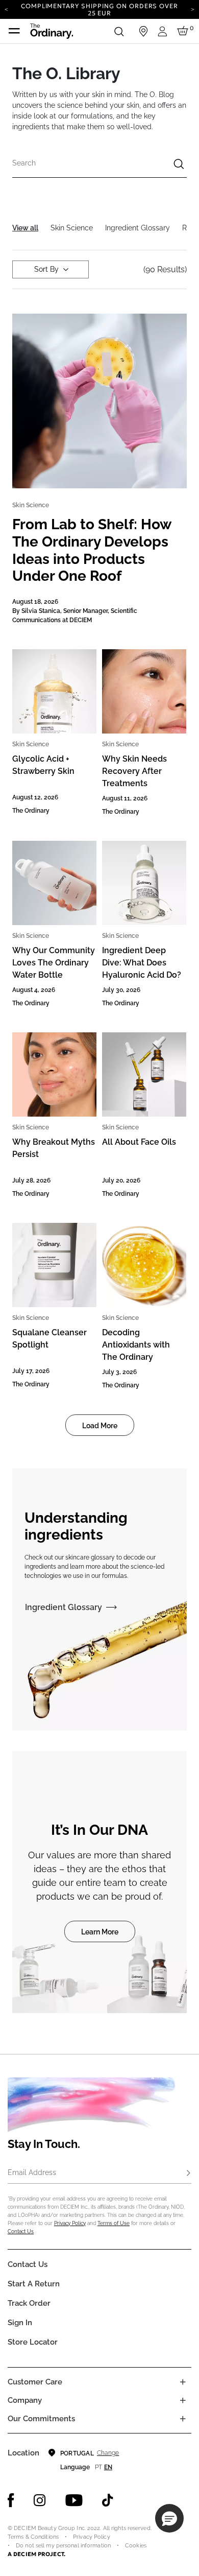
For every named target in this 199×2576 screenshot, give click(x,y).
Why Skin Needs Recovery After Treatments (134, 771)
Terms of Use (114, 2223)
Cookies (136, 2546)
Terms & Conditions (33, 2537)
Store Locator (33, 2342)
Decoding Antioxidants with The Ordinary (136, 1345)
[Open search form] (119, 31)
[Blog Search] (179, 165)
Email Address (32, 2172)
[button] (169, 2518)
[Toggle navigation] (14, 31)
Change (108, 2453)
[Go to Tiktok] (108, 2500)
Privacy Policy (70, 2223)
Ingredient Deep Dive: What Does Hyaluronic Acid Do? (142, 963)
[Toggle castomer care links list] (183, 2382)
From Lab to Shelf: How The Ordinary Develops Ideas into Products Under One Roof (92, 550)
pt (98, 2467)
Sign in (20, 2323)
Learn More (100, 1932)
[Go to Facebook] (11, 2500)
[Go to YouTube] (74, 2500)
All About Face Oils (139, 1142)
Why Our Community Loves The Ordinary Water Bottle (54, 963)
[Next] (193, 9)
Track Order (29, 2303)
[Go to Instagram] (40, 2500)
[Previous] (6, 9)
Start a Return (34, 2284)
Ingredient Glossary (64, 1607)
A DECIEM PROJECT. (36, 2554)
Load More (100, 1426)
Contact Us (21, 2231)
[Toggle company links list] (183, 2400)
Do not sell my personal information (63, 2546)
